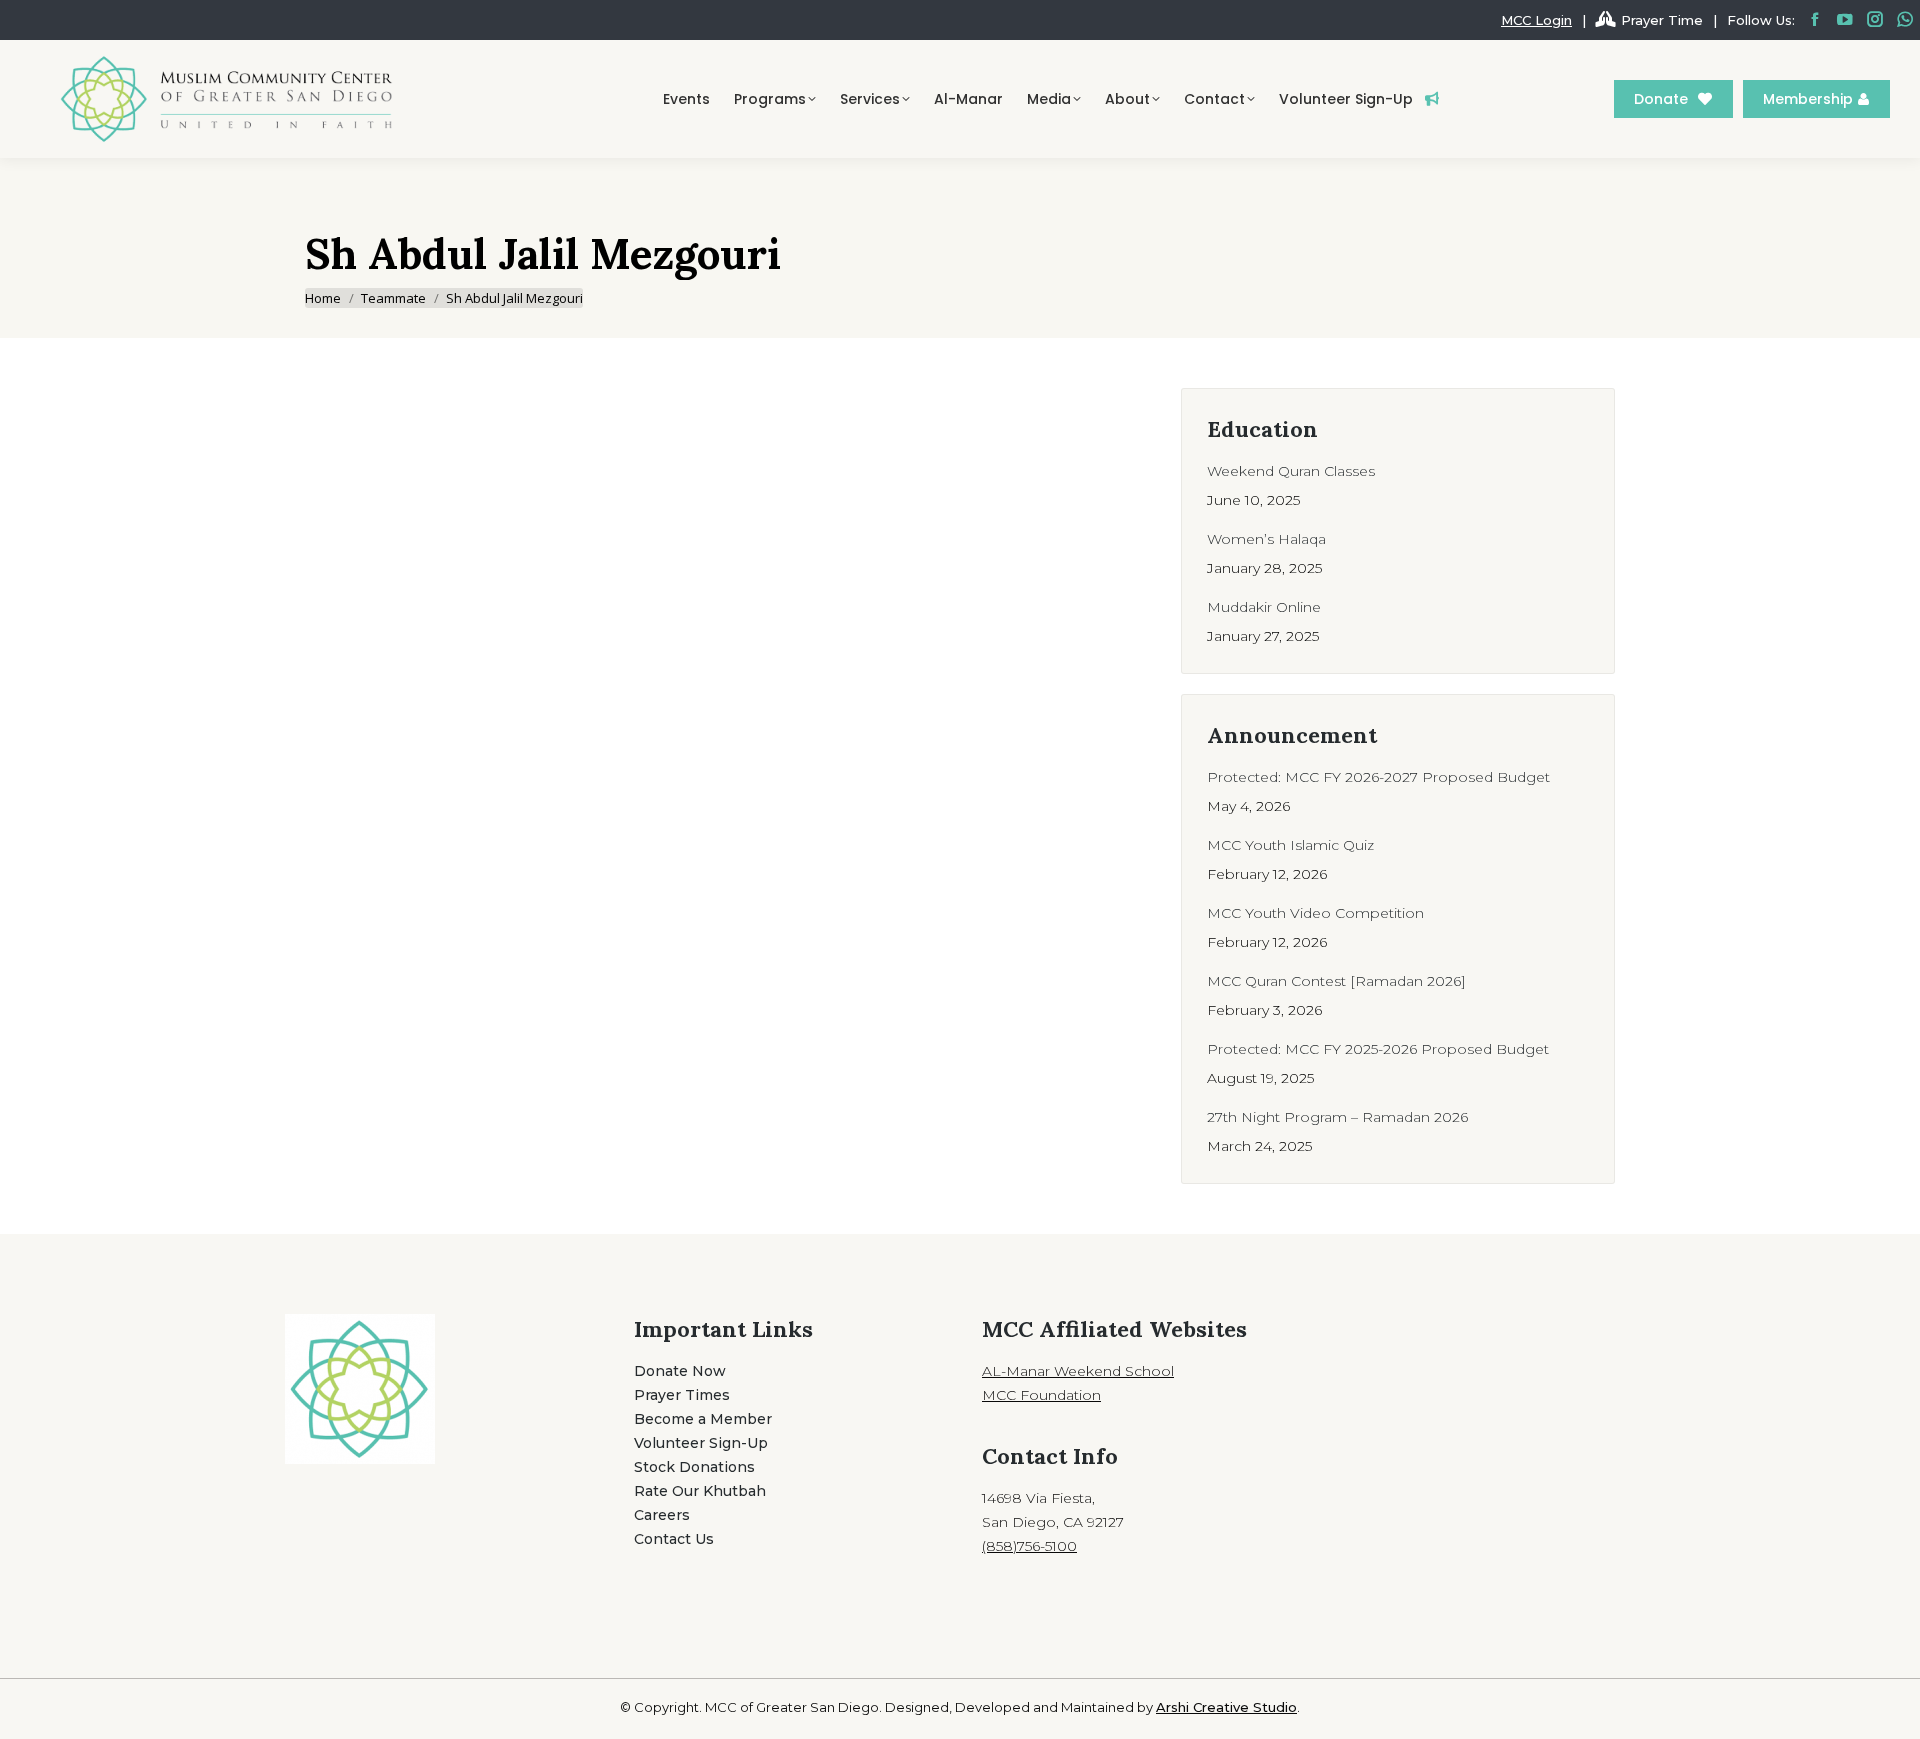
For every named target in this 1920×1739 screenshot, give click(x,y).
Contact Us (674, 1539)
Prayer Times (682, 1395)
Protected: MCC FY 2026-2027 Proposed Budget (1378, 777)
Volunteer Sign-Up (701, 1443)
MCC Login (1536, 20)
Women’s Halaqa (1266, 539)
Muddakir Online (1264, 607)
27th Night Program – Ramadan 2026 (1337, 1117)
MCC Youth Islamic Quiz (1290, 845)
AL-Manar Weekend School (1078, 1371)
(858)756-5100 (1029, 1546)
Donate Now (680, 1371)
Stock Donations (694, 1467)
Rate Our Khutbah (700, 1491)
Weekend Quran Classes (1291, 471)
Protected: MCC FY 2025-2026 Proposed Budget (1378, 1049)
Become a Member (703, 1419)
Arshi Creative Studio (1226, 1707)
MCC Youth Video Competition (1315, 913)
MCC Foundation (1041, 1395)
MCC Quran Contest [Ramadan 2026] (1336, 981)
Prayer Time (1662, 20)
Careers (662, 1515)
